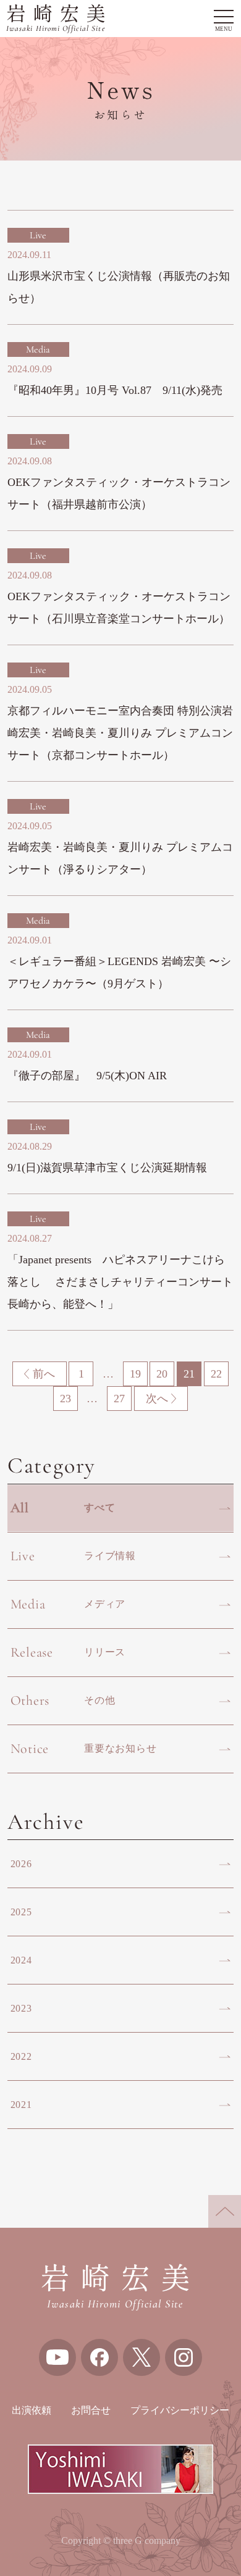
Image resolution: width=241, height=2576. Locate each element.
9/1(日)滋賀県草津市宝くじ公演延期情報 (107, 1168)
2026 (21, 1864)
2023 (21, 2008)
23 (66, 1399)
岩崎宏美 (60, 19)
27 (119, 1399)
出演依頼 (32, 2410)
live (38, 235)
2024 (21, 1960)
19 (135, 1374)
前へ (44, 1374)
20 (162, 1374)
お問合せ (91, 2410)
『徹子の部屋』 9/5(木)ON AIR (87, 1076)
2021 (21, 2105)
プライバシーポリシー (180, 2410)
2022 (21, 2056)
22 (216, 1374)
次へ (157, 1399)
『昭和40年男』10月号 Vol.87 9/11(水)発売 (115, 390)
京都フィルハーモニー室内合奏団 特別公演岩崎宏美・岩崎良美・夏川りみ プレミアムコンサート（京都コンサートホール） (120, 733)
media (38, 349)
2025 (21, 1912)
